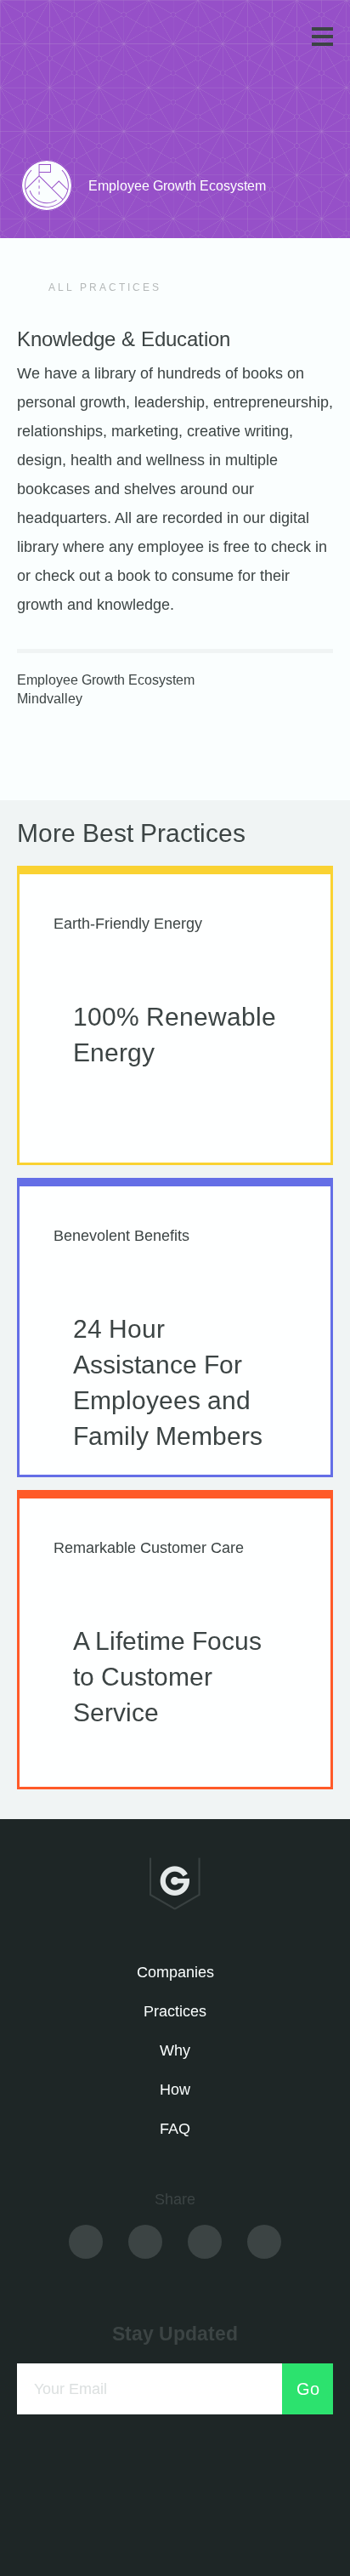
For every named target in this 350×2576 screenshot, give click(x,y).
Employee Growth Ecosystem (106, 680)
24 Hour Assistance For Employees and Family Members (168, 1382)
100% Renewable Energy (175, 1035)
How (175, 2090)
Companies (175, 1972)
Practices (175, 2011)
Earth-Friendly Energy (128, 924)
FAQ (175, 2129)
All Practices (103, 287)
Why (175, 2050)
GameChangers (75, 40)
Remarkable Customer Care (149, 1548)
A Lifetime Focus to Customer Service (167, 1677)
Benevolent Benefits (121, 1236)
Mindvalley (50, 699)
